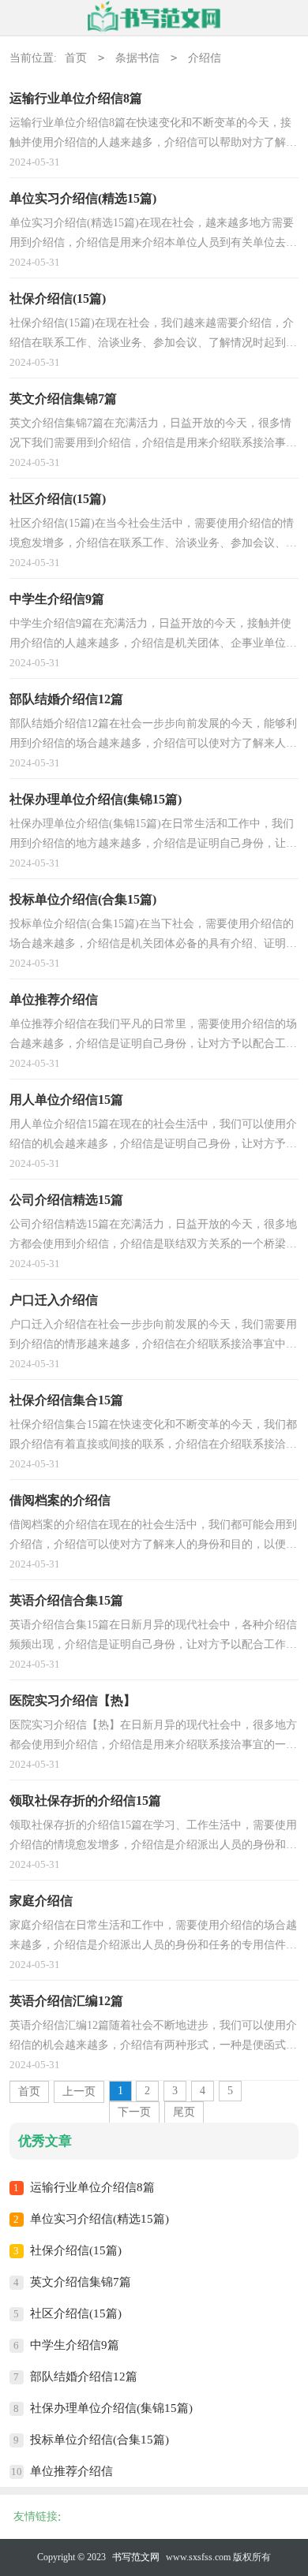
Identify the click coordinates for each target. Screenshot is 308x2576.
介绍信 (205, 58)
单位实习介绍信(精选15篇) (100, 2219)
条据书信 (137, 58)
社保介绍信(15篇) (76, 2250)
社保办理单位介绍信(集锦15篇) (111, 2408)
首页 (76, 58)
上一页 (79, 2091)
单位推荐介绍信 (71, 2471)
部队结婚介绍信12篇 (84, 2377)
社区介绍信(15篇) (76, 2313)
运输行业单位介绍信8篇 (92, 2187)
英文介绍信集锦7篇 (81, 2282)
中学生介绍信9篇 (75, 2345)
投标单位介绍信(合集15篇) (100, 2440)
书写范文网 (136, 2557)
